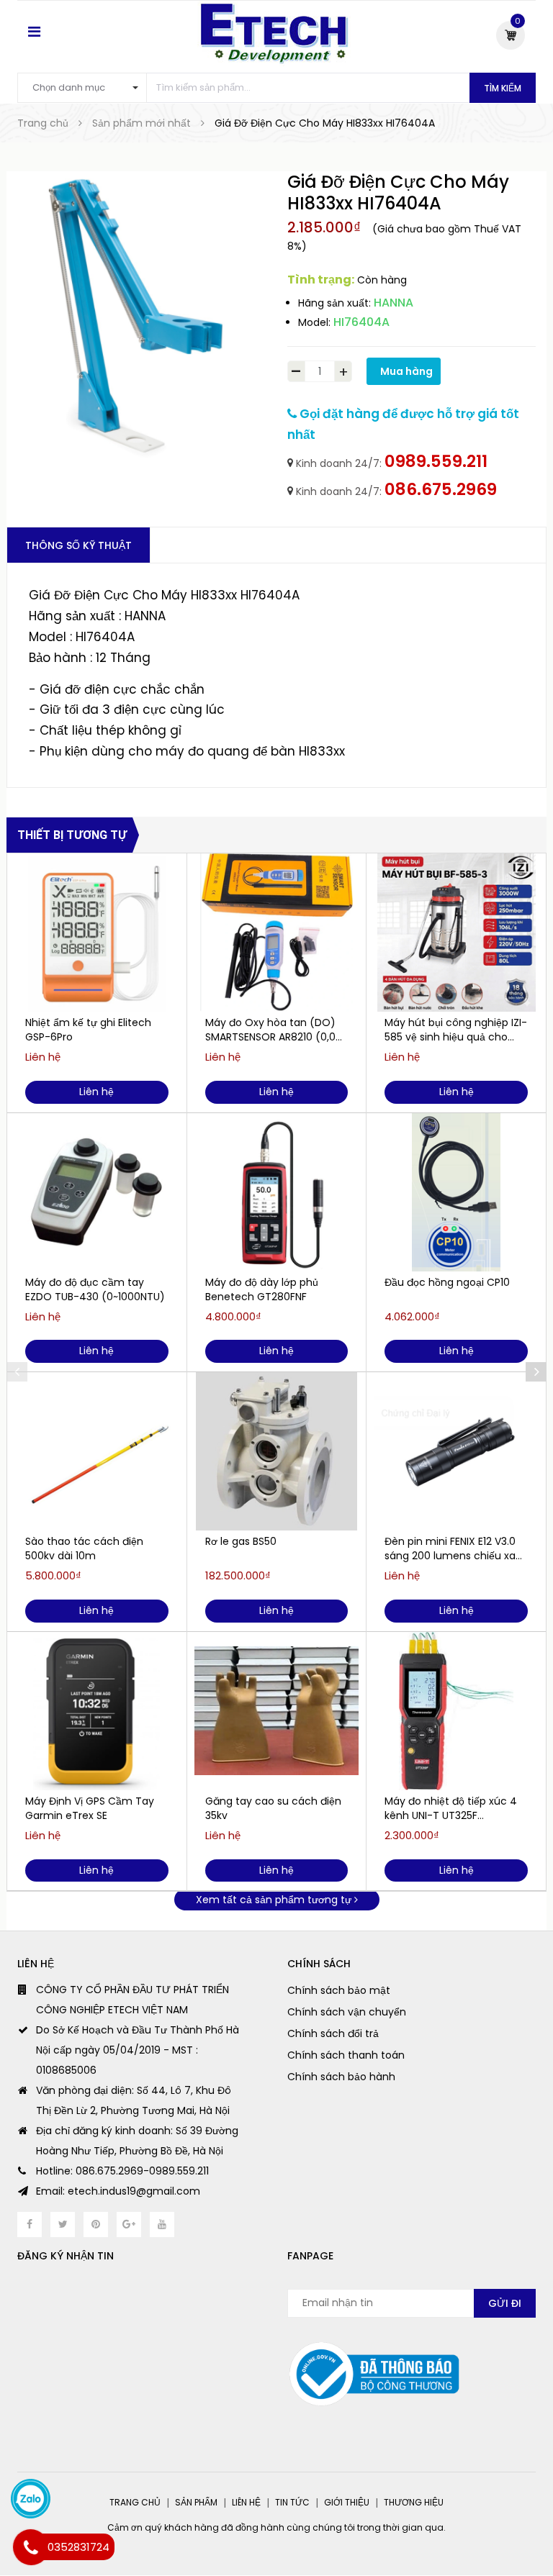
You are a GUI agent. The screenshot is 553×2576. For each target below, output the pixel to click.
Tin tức (292, 2502)
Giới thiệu (347, 2502)
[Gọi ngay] (31, 2547)
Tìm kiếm (503, 88)
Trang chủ (135, 2502)
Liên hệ (246, 2502)
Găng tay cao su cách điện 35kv (273, 1808)
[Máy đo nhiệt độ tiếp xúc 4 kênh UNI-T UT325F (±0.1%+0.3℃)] (456, 1711)
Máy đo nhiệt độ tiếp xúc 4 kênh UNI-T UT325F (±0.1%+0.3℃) (451, 1808)
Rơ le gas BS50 (241, 1541)
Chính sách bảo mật (339, 1990)
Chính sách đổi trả (333, 2033)
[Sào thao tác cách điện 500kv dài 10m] (97, 1451)
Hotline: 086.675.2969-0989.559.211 (122, 2171)
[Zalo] (31, 2499)
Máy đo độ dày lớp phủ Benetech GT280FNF (262, 1289)
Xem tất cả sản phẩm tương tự (275, 1900)
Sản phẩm (196, 2502)
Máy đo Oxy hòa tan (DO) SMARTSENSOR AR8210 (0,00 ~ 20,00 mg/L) (274, 1030)
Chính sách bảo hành (341, 2077)
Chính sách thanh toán (346, 2055)
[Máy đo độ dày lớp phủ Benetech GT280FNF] (277, 1192)
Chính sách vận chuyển (347, 2012)
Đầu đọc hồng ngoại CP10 (447, 1282)
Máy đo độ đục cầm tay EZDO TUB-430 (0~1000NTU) (95, 1289)
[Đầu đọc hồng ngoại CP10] (456, 1192)
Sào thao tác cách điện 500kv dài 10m (84, 1548)
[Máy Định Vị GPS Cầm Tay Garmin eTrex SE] (97, 1711)
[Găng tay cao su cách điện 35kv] (277, 1711)
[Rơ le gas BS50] (277, 1451)
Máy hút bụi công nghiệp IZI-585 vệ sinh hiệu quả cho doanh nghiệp (456, 1030)
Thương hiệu (414, 2502)
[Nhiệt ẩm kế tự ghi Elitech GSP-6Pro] (97, 933)
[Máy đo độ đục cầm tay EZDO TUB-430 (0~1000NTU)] (97, 1192)
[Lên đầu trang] (524, 2529)
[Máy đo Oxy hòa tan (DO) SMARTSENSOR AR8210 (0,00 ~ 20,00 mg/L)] (277, 933)
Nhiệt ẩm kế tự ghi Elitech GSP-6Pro (88, 1030)
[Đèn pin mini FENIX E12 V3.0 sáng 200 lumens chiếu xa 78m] (456, 1451)
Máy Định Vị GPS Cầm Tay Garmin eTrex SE (90, 1808)
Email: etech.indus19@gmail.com (118, 2191)
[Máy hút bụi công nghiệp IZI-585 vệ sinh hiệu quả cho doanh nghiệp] (456, 933)
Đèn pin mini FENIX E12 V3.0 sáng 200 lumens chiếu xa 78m (450, 1548)
